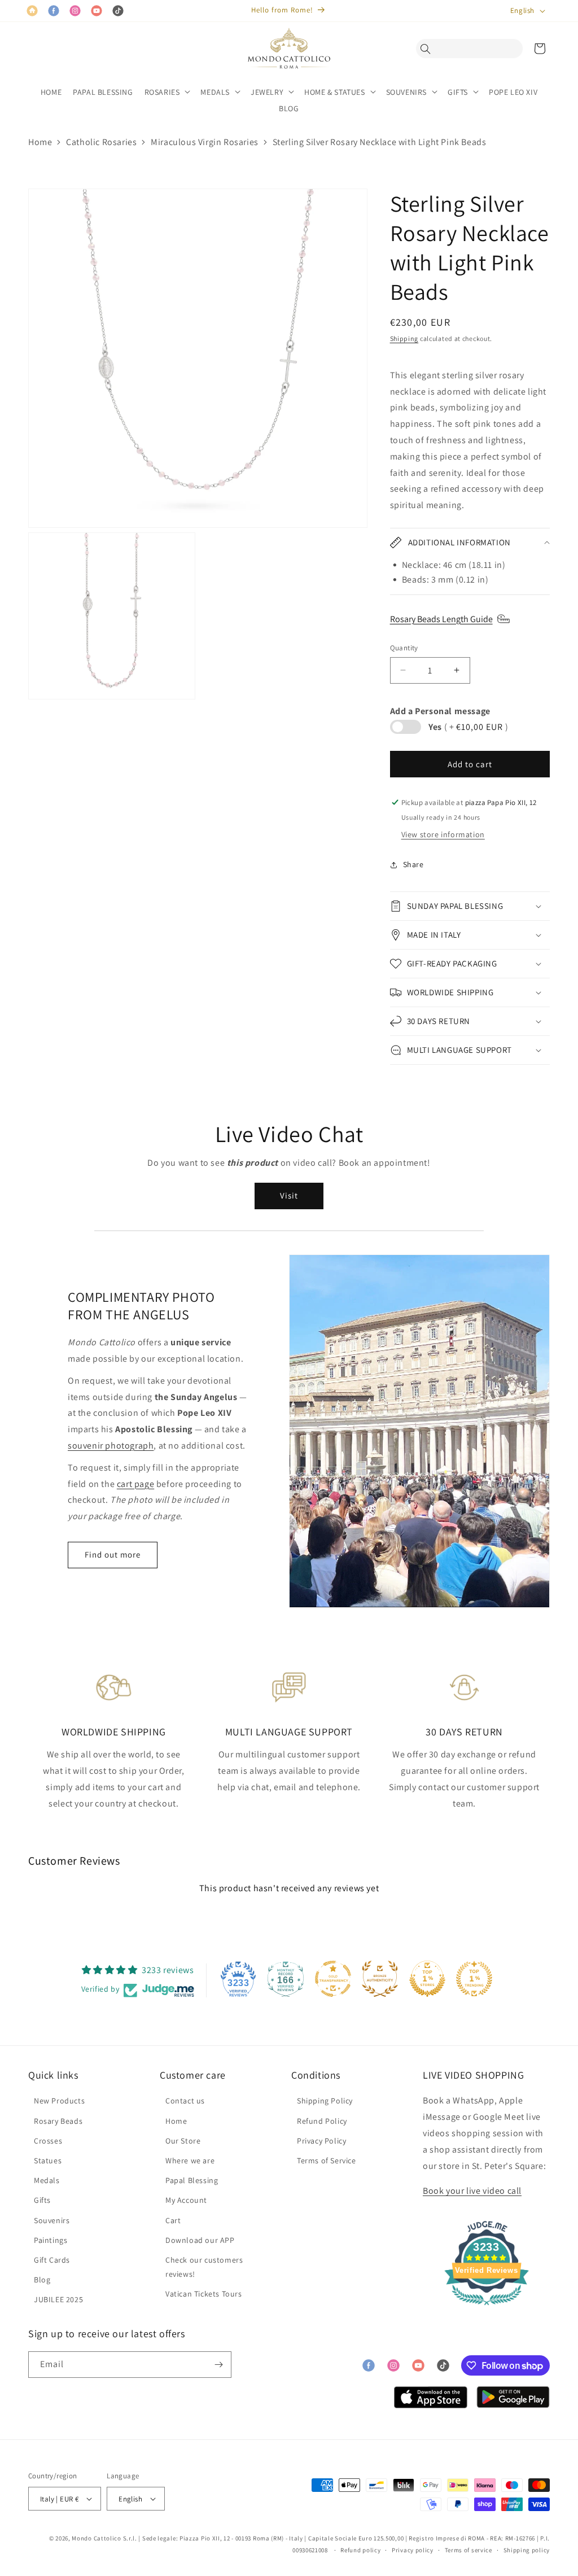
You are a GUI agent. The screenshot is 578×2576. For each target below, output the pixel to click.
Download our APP (200, 2240)
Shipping (404, 338)
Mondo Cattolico (97, 2538)
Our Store (183, 2141)
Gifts (42, 2200)
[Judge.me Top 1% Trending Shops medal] (474, 1979)
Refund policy (360, 2550)
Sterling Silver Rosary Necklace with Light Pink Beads (380, 142)
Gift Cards (52, 2260)
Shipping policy (527, 2550)
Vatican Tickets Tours (204, 2294)
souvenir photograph (111, 1446)
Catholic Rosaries (101, 142)
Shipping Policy (325, 2101)
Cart (173, 2220)
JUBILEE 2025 (58, 2299)
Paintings (51, 2240)
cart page (135, 1484)
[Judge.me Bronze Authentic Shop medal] (380, 1979)
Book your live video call (472, 2191)
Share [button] (413, 864)
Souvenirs (52, 2220)
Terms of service (468, 2550)
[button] (428, 49)
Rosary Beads (58, 2121)
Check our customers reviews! (204, 2267)
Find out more (113, 1554)
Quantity (404, 648)
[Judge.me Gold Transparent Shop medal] (333, 1979)
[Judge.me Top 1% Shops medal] (427, 1979)
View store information (443, 834)
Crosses (48, 2141)
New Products (59, 2101)
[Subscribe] (218, 2365)
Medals (47, 2180)
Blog (42, 2280)
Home (40, 142)
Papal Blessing (192, 2180)
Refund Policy (322, 2121)
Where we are (190, 2160)
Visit (289, 1195)
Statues (48, 2160)
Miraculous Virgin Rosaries (205, 142)
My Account (186, 2200)
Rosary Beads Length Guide (441, 619)
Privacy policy (413, 2550)
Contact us (185, 2101)
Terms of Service (327, 2160)
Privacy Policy (321, 2141)
